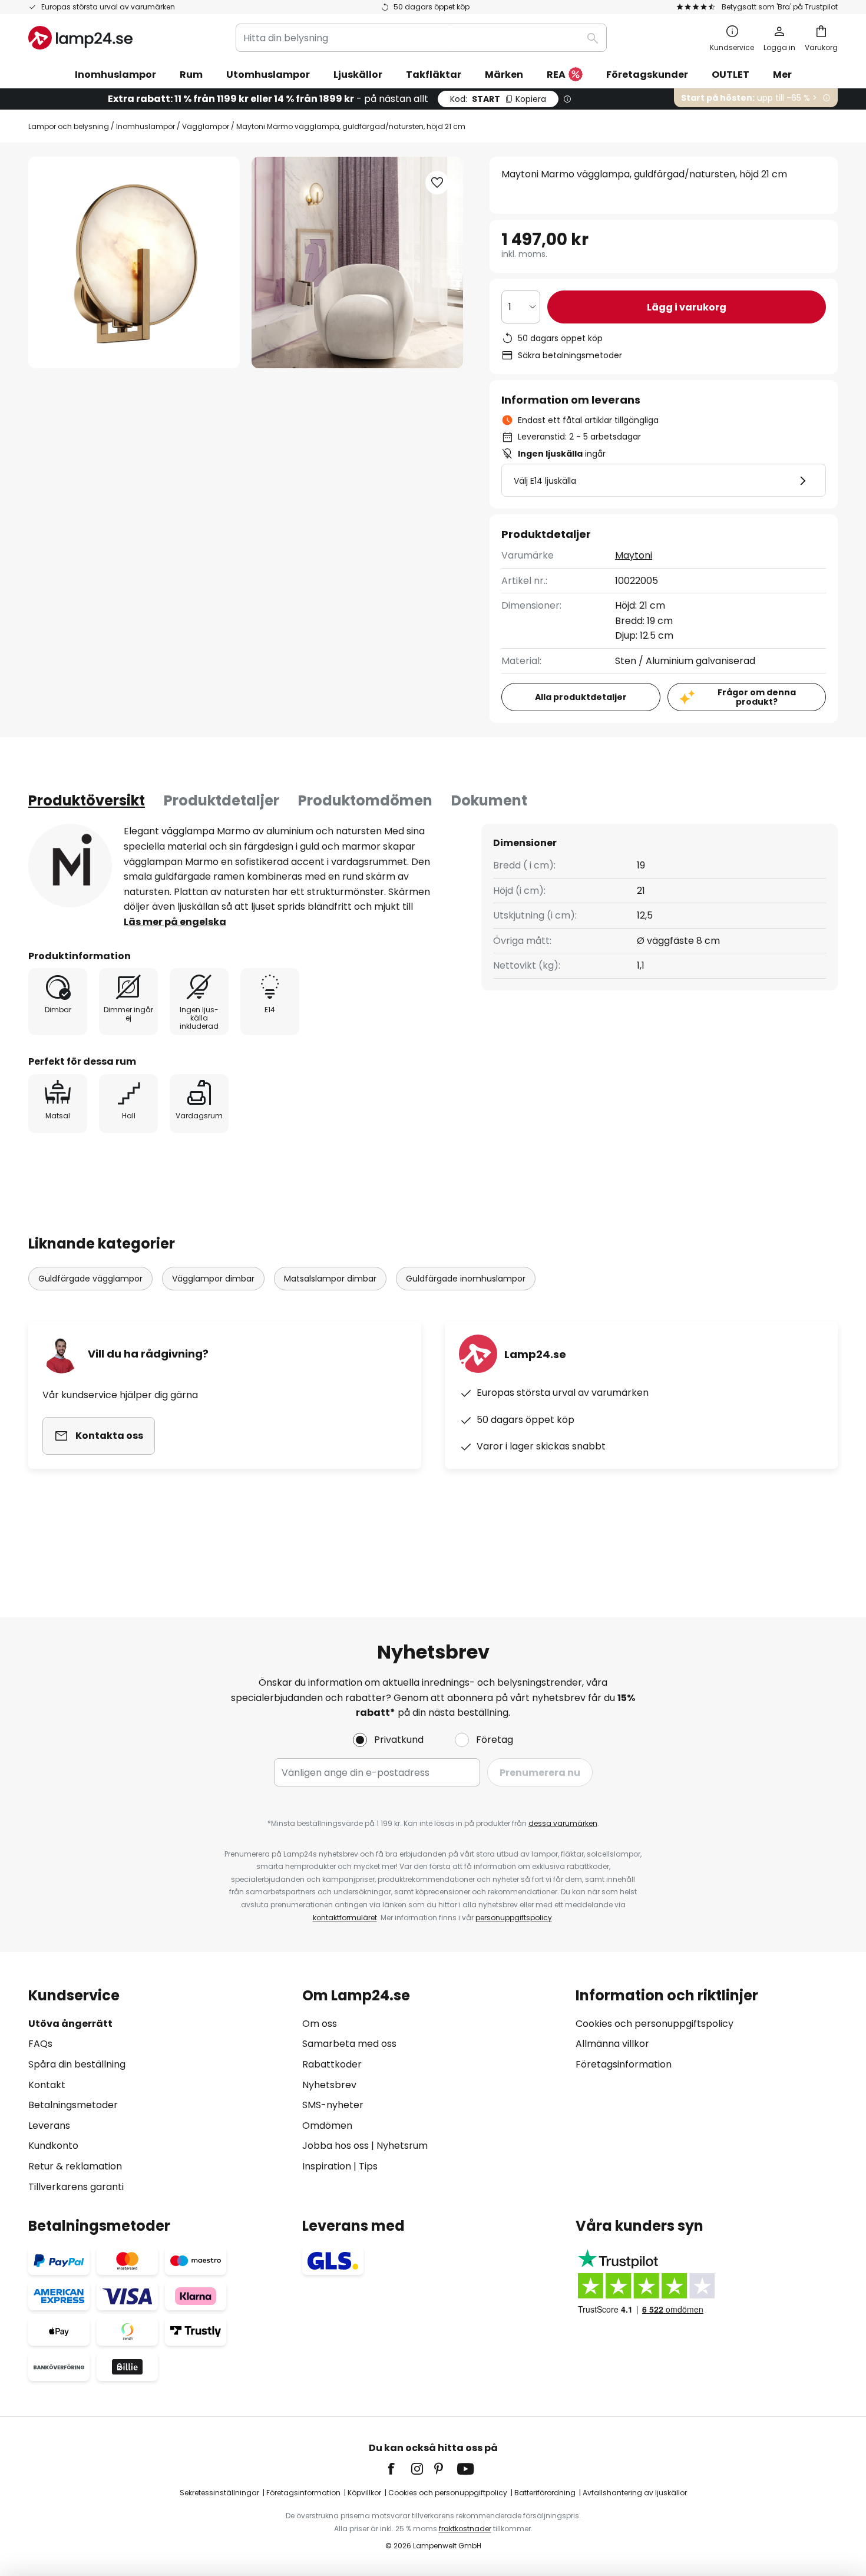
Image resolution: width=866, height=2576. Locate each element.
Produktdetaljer (222, 800)
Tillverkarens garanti (76, 2187)
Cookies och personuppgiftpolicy (448, 2493)
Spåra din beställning (77, 2064)
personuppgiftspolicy (514, 1918)
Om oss (320, 2024)
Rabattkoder (332, 2064)
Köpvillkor (364, 2493)
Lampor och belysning (69, 126)
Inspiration (327, 2166)
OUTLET (731, 75)
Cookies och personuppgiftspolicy (655, 2024)
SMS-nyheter (333, 2105)
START (498, 99)
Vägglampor (206, 126)
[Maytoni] (70, 866)
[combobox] (421, 38)
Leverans (49, 2126)
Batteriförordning (545, 2493)
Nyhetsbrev (329, 2085)
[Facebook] (399, 2469)
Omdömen (327, 2126)
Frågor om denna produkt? (757, 697)
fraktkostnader (465, 2529)
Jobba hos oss (336, 2146)
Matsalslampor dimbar (330, 1279)
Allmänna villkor (612, 2044)
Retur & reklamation (75, 2166)
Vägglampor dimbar (213, 1279)
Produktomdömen (365, 800)
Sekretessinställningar (219, 2493)
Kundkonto (53, 2146)
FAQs (40, 2044)
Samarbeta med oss (349, 2044)
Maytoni (634, 555)
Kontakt (47, 2085)
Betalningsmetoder (73, 2105)
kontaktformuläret (345, 1918)
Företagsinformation (624, 2064)
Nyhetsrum (402, 2146)
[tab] (87, 801)
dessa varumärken (563, 1823)
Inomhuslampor (146, 126)
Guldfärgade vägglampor (90, 1279)
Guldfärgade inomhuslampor (466, 1279)
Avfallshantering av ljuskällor (635, 2493)
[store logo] (80, 38)
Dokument (489, 800)
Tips (368, 2166)
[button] (437, 183)
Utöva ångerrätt (70, 2024)
